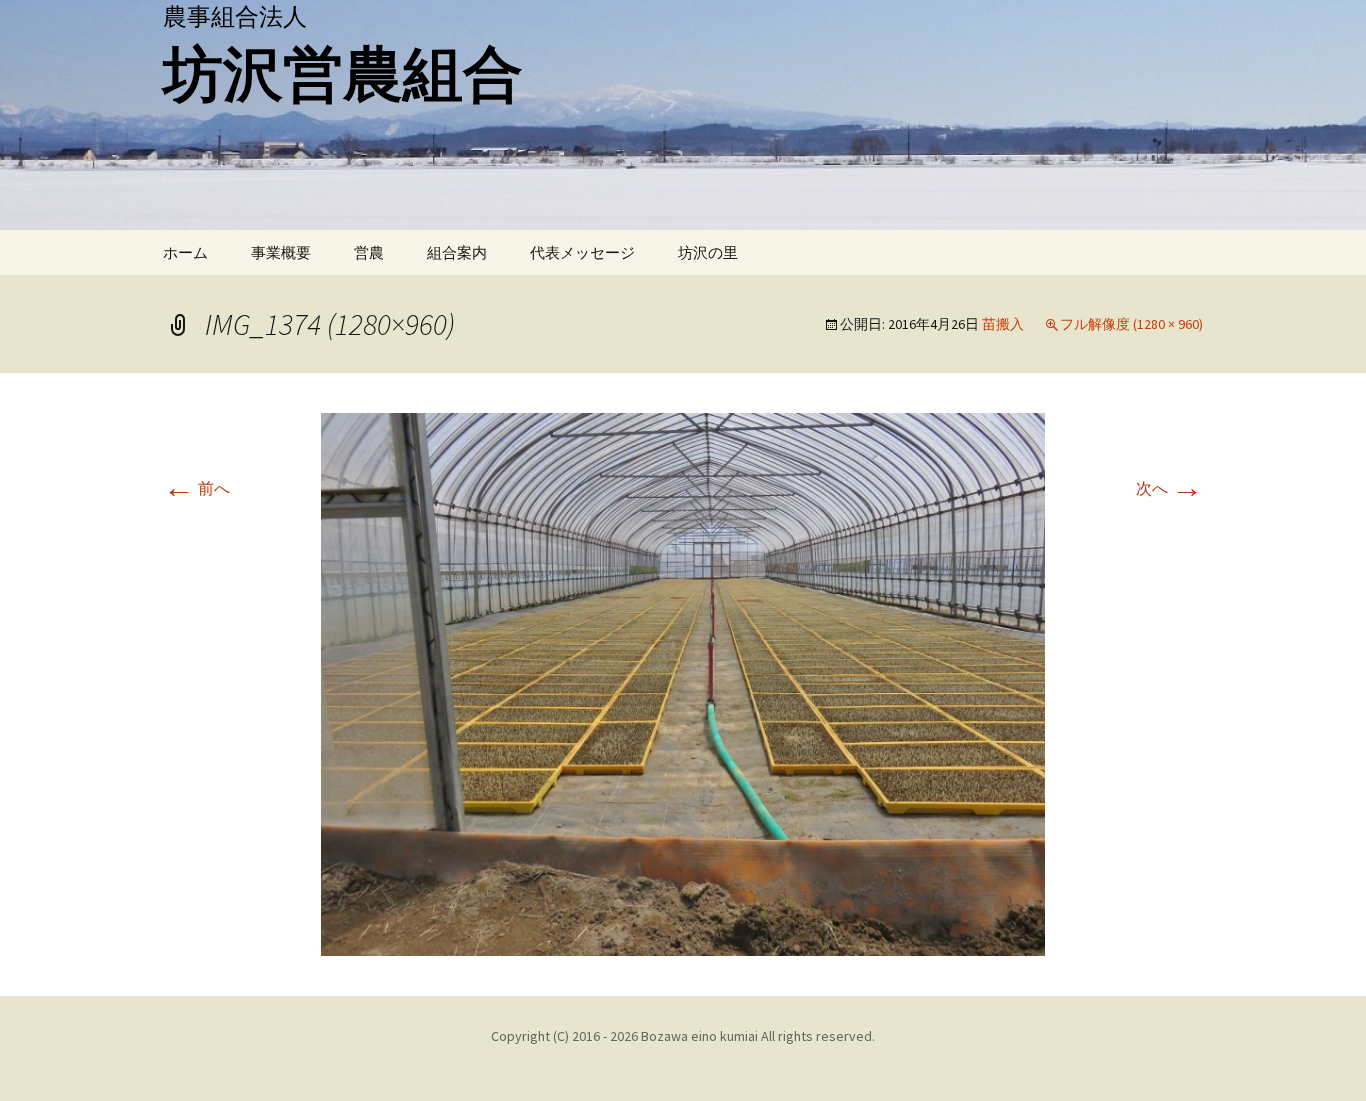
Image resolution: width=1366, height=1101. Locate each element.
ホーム (185, 252)
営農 (369, 252)
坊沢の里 (708, 252)
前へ (196, 488)
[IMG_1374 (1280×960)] (683, 682)
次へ (1169, 488)
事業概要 (281, 252)
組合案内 (457, 252)
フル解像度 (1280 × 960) (1131, 324)
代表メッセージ (582, 252)
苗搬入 (1003, 324)
